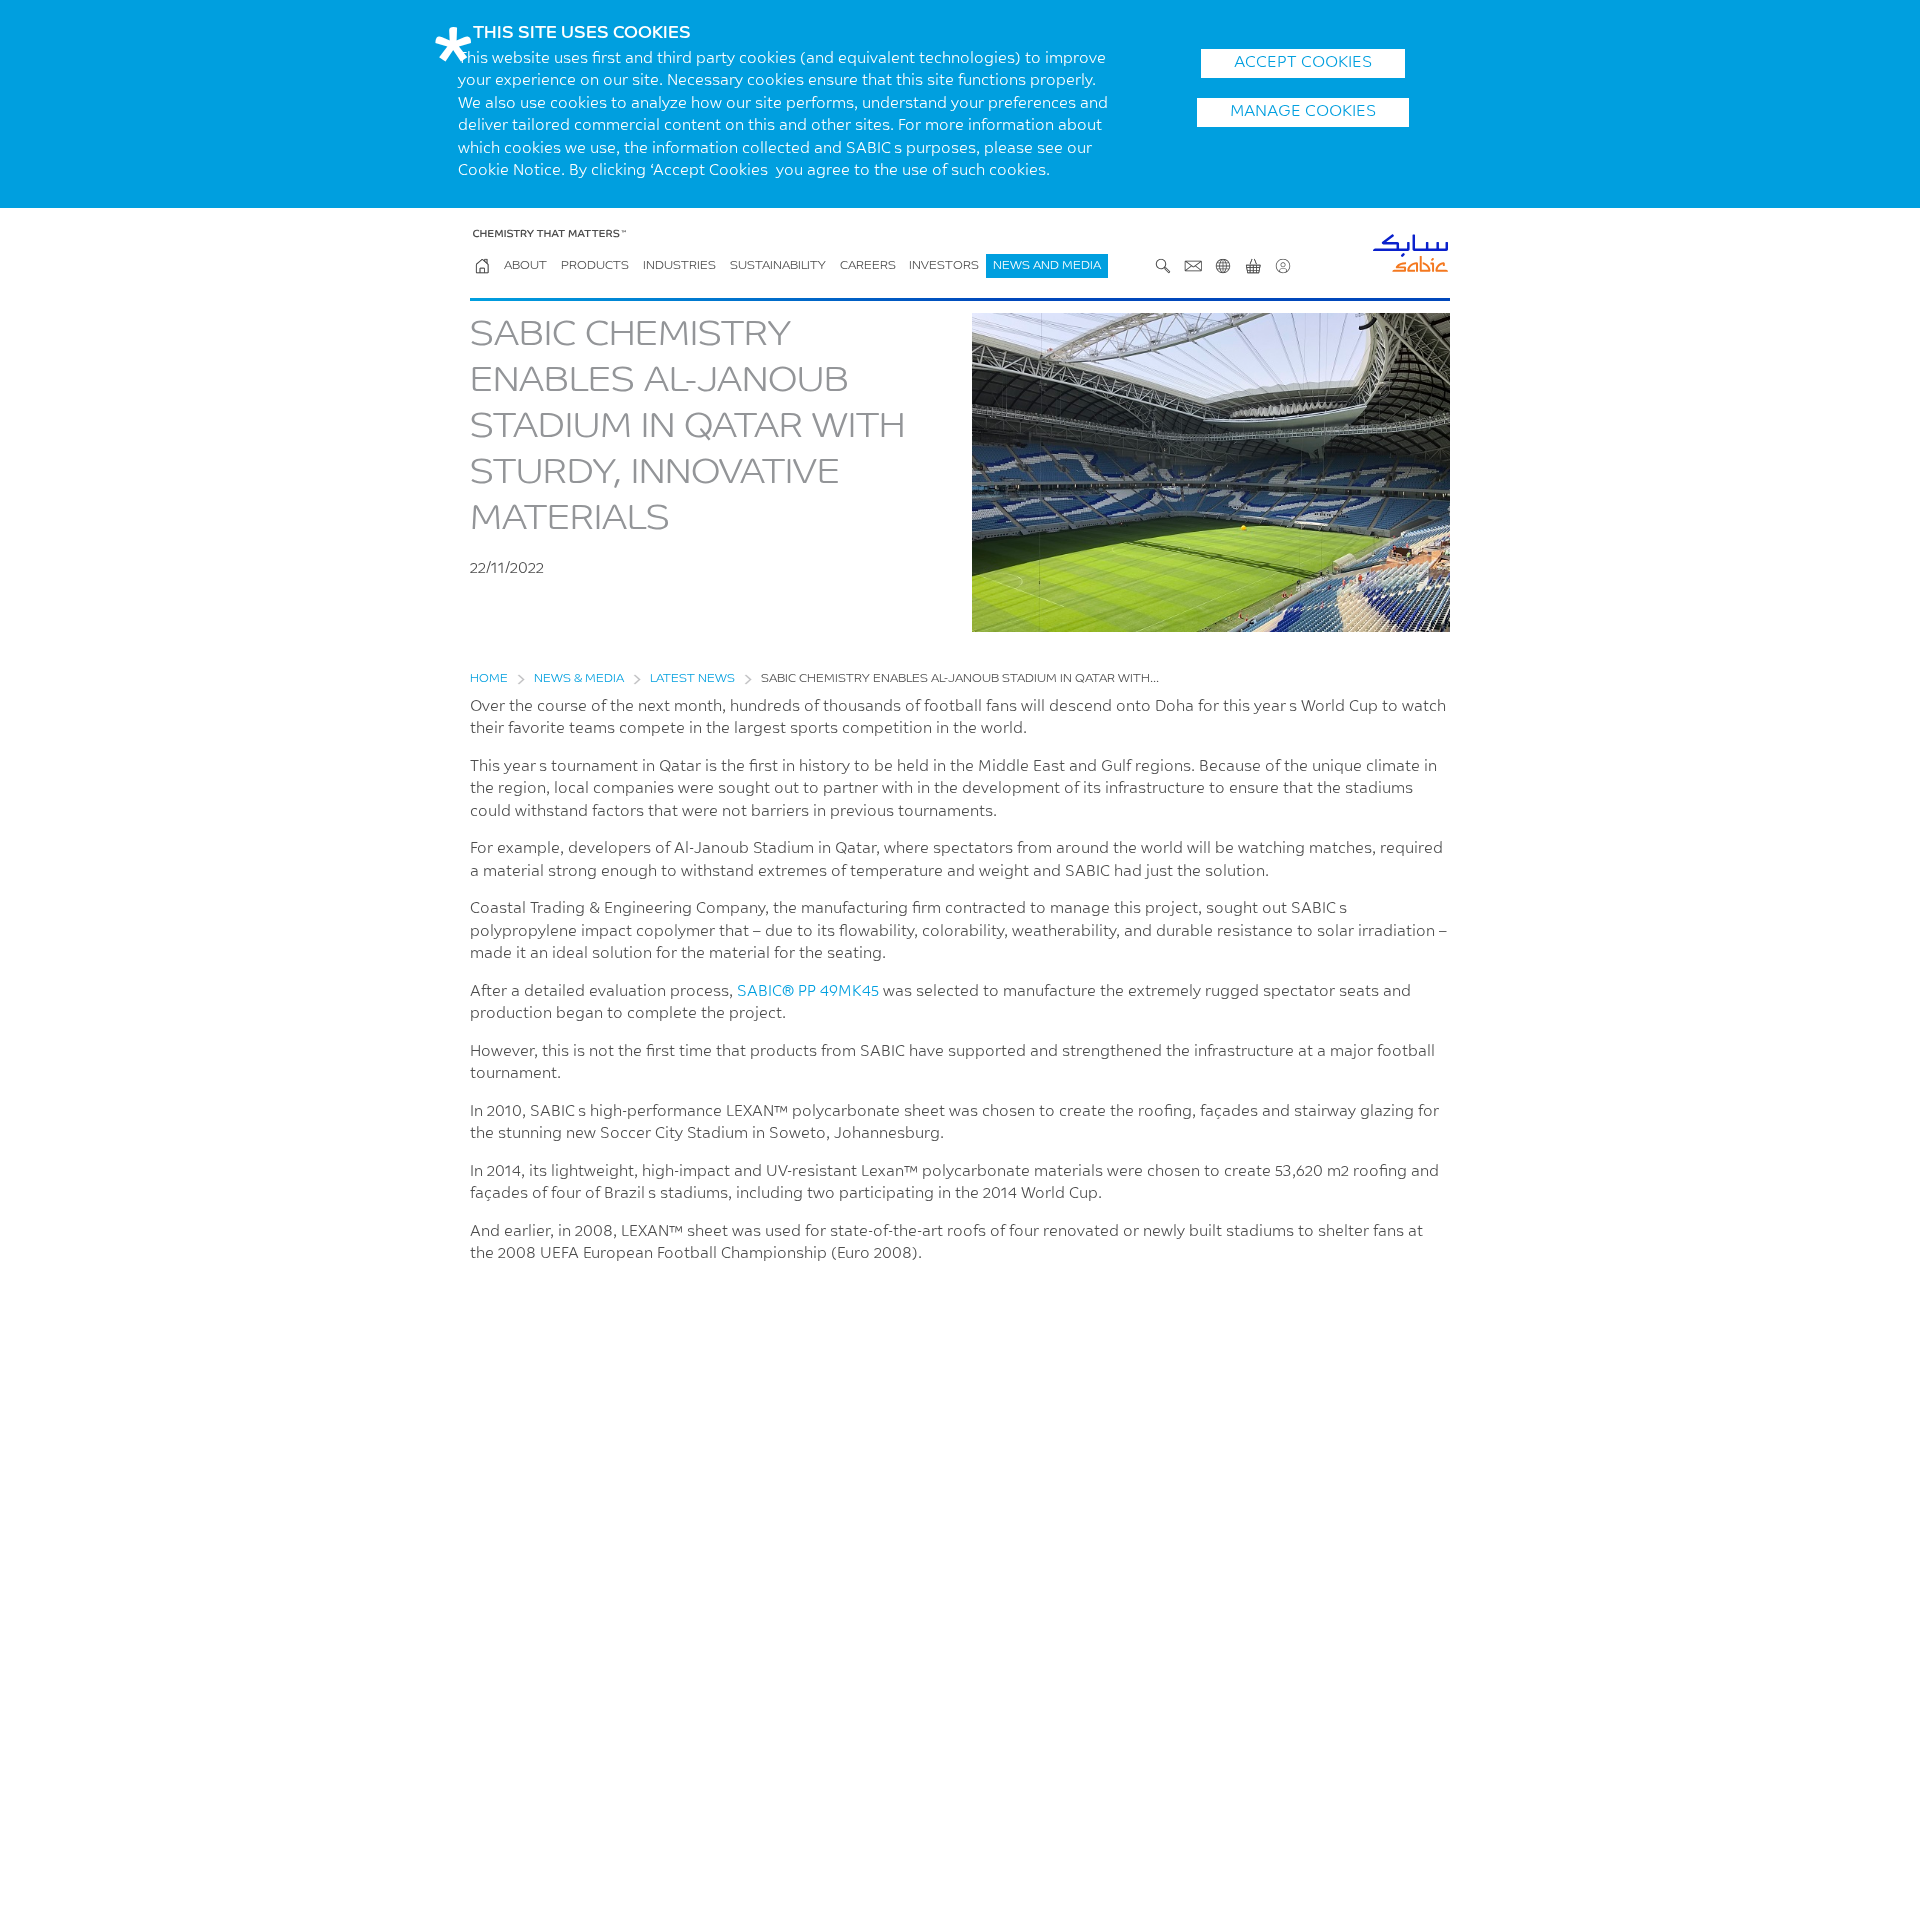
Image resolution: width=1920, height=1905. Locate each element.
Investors (944, 266)
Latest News (692, 679)
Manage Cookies (1303, 112)
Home (489, 679)
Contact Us (1193, 266)
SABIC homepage (482, 266)
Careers (868, 266)
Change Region (1223, 266)
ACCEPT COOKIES (1303, 63)
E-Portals (1253, 266)
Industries (679, 266)
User (1283, 266)
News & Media (579, 679)
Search (1163, 266)
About (525, 266)
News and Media (1047, 266)
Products (595, 266)
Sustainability (778, 266)
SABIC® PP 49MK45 (808, 992)
